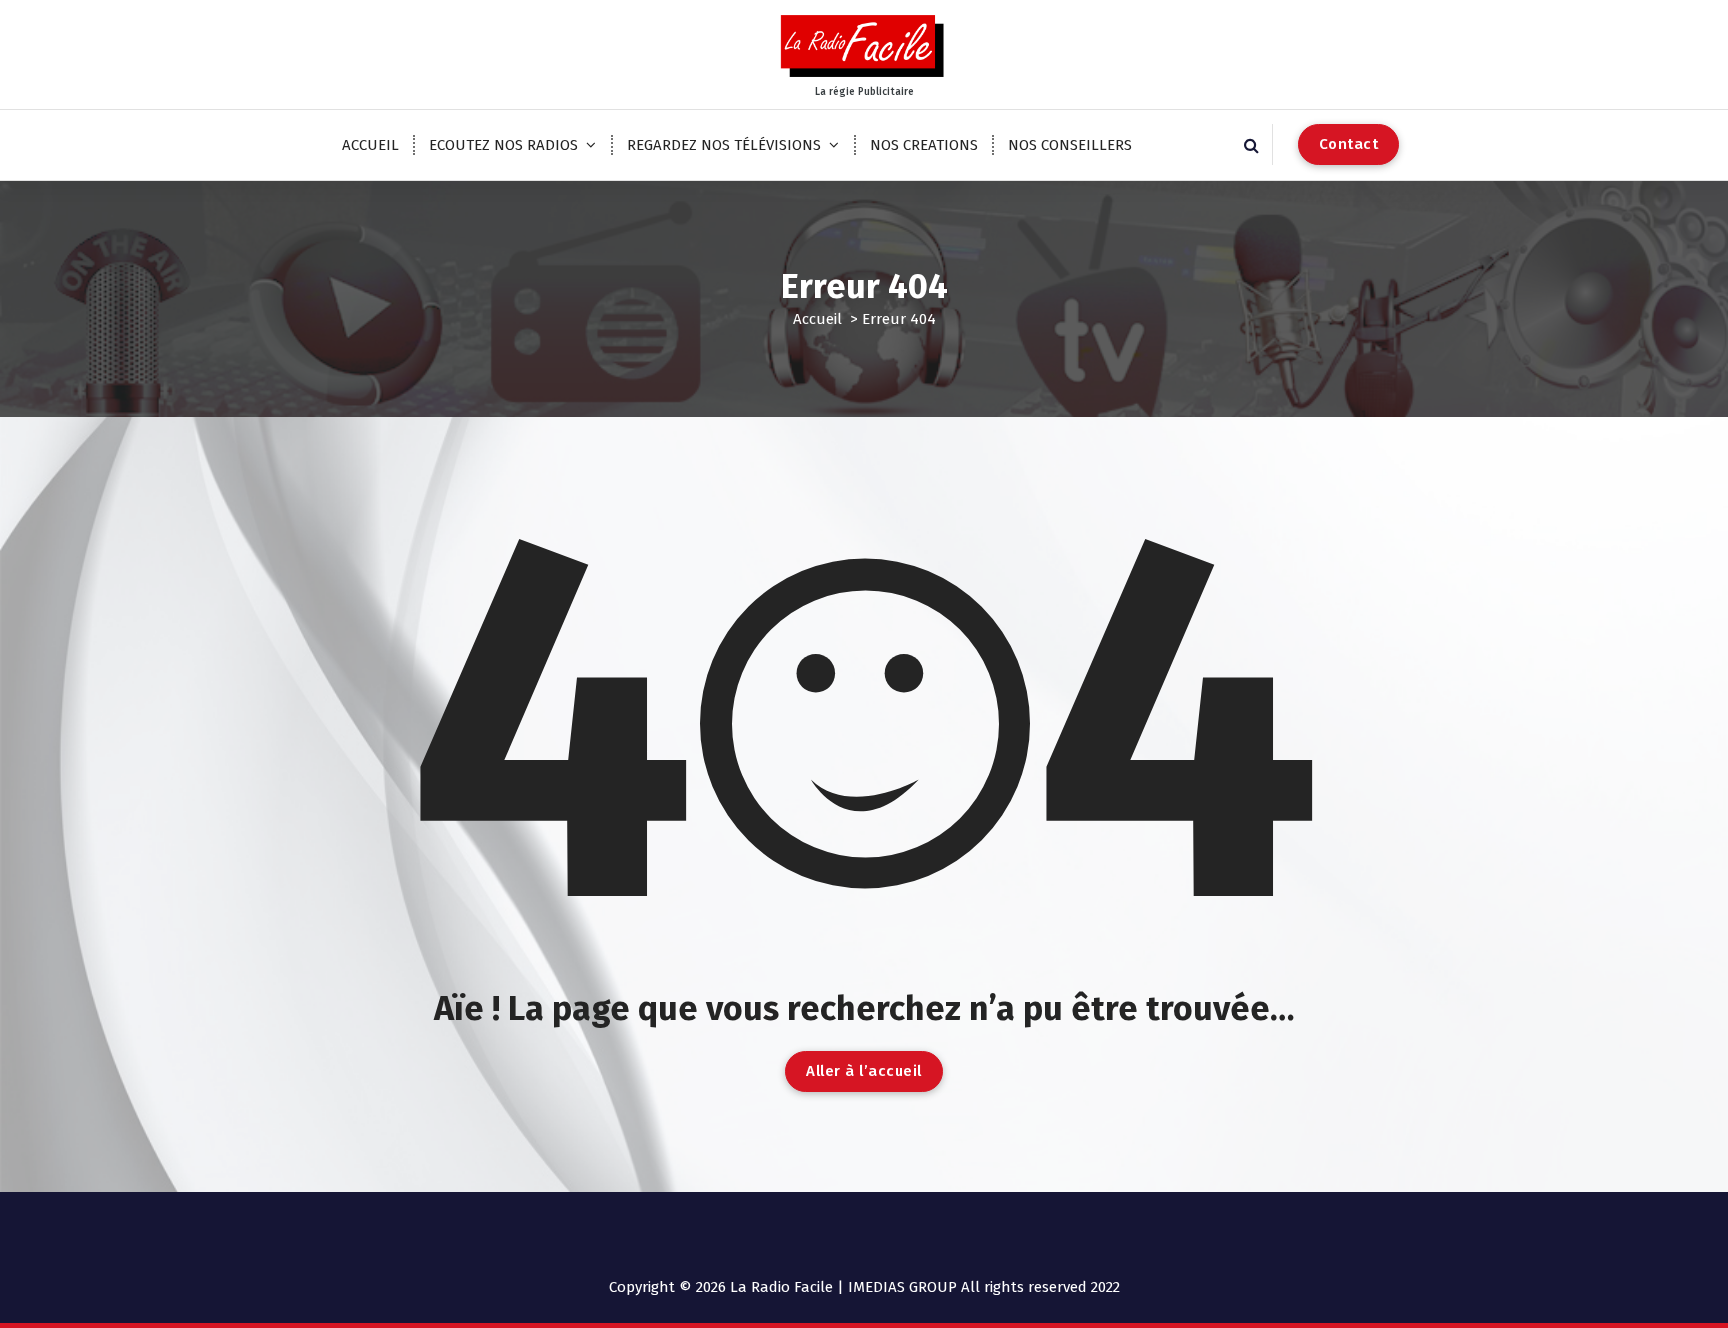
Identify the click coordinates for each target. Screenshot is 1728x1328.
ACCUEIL (370, 145)
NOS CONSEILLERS (1070, 145)
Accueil (817, 319)
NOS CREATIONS (924, 145)
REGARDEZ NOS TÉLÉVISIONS (724, 145)
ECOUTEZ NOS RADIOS (503, 145)
